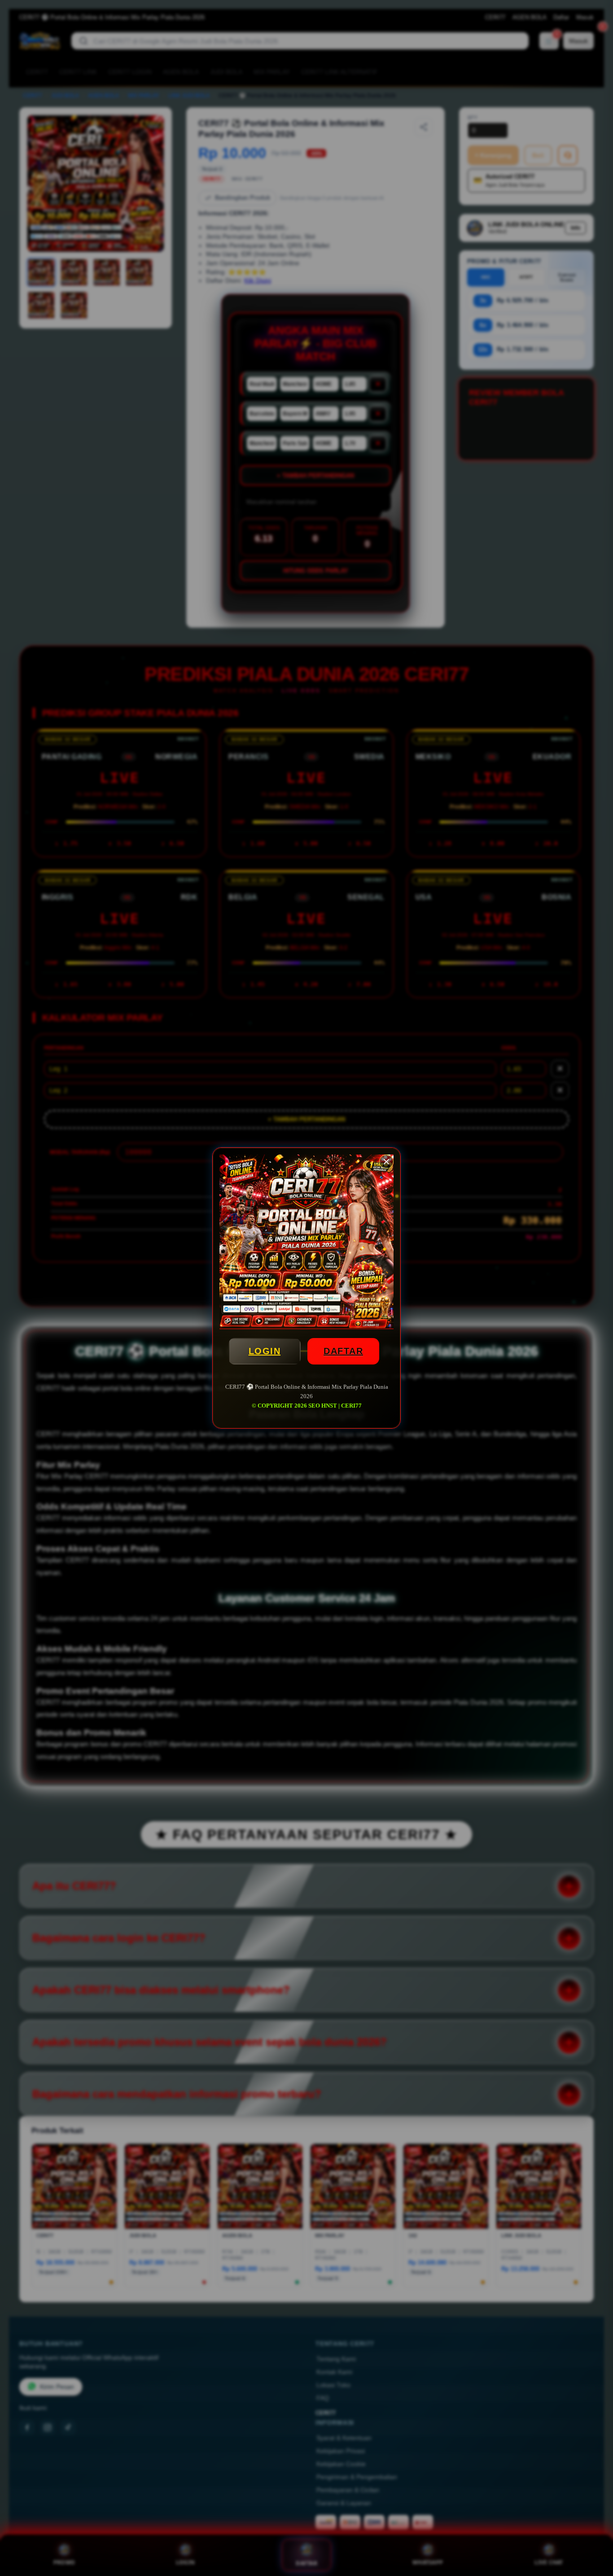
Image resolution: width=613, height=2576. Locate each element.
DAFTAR (343, 1351)
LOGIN (265, 1351)
